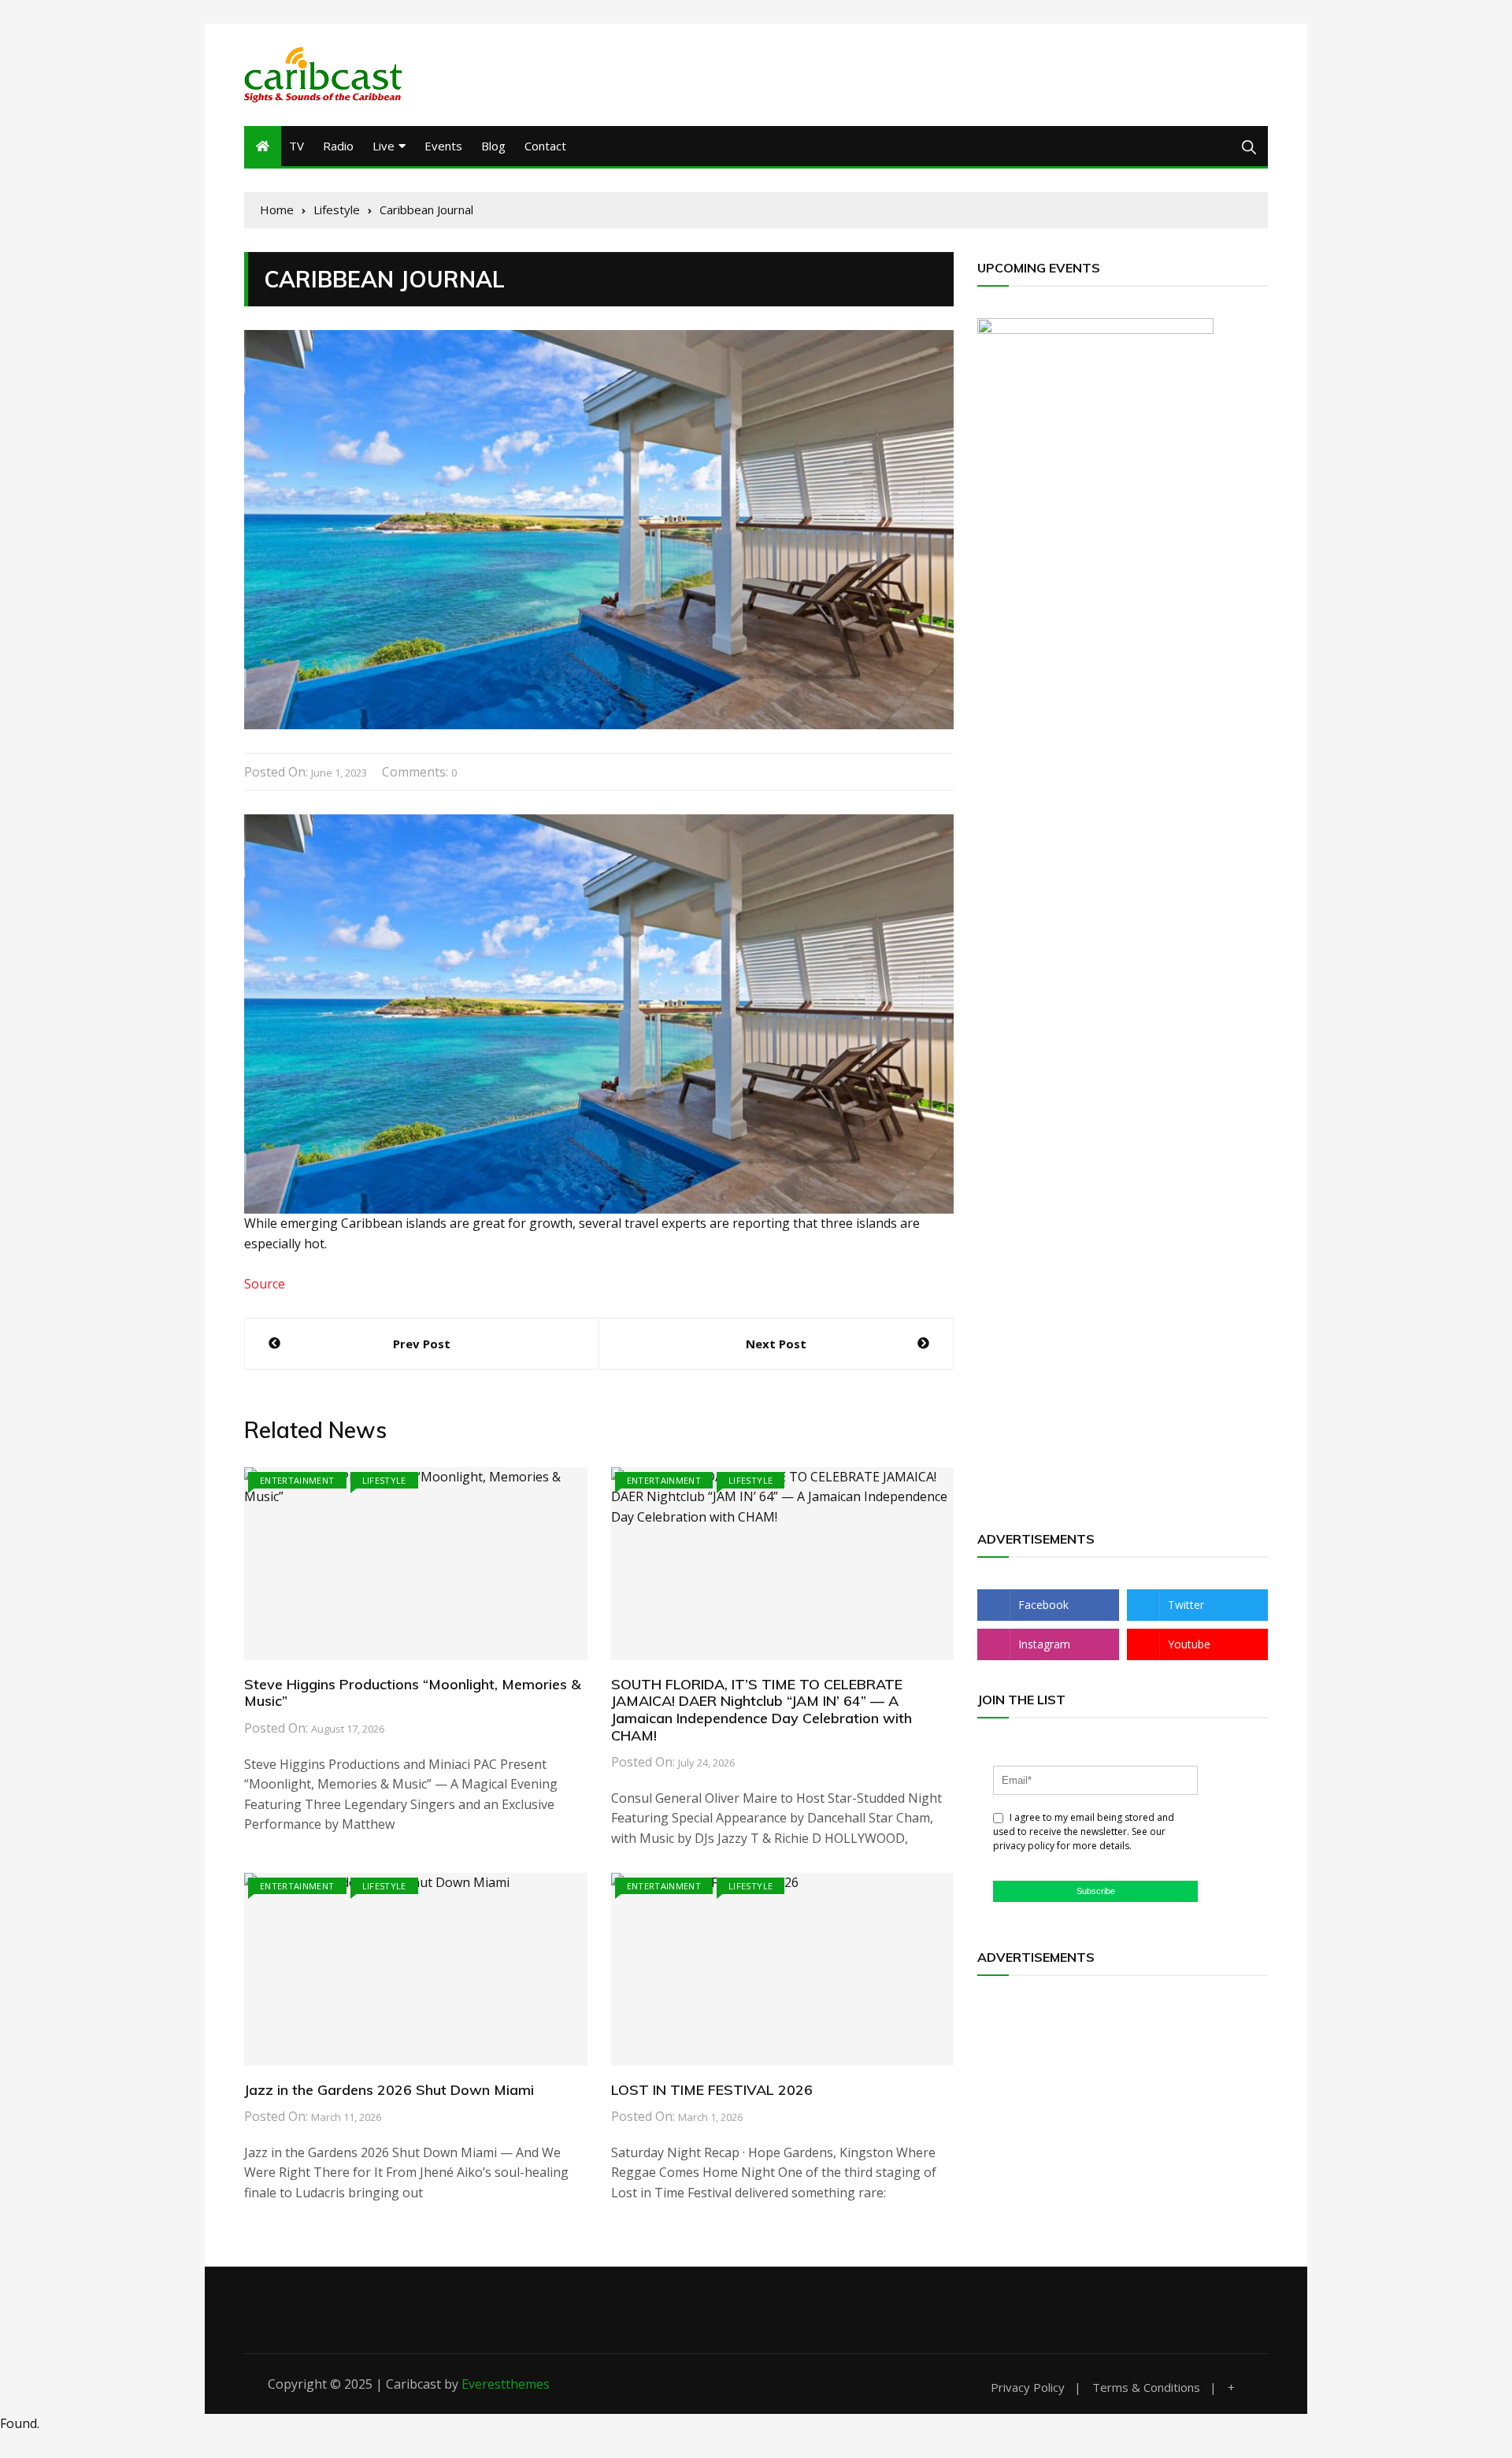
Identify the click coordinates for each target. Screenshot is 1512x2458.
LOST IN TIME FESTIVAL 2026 (712, 2090)
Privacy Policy (1028, 2388)
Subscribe (1096, 1891)
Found (19, 2423)
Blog (493, 146)
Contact (545, 146)
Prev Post (422, 1344)
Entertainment (297, 1480)
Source (265, 1284)
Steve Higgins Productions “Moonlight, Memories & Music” (413, 1693)
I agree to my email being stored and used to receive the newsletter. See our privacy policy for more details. (1084, 1831)
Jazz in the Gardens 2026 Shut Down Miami (389, 2090)
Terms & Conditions (1146, 2388)
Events (443, 146)
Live (384, 146)
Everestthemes (506, 2384)
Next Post (776, 1344)
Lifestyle (384, 1480)
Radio (338, 146)
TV (296, 146)
